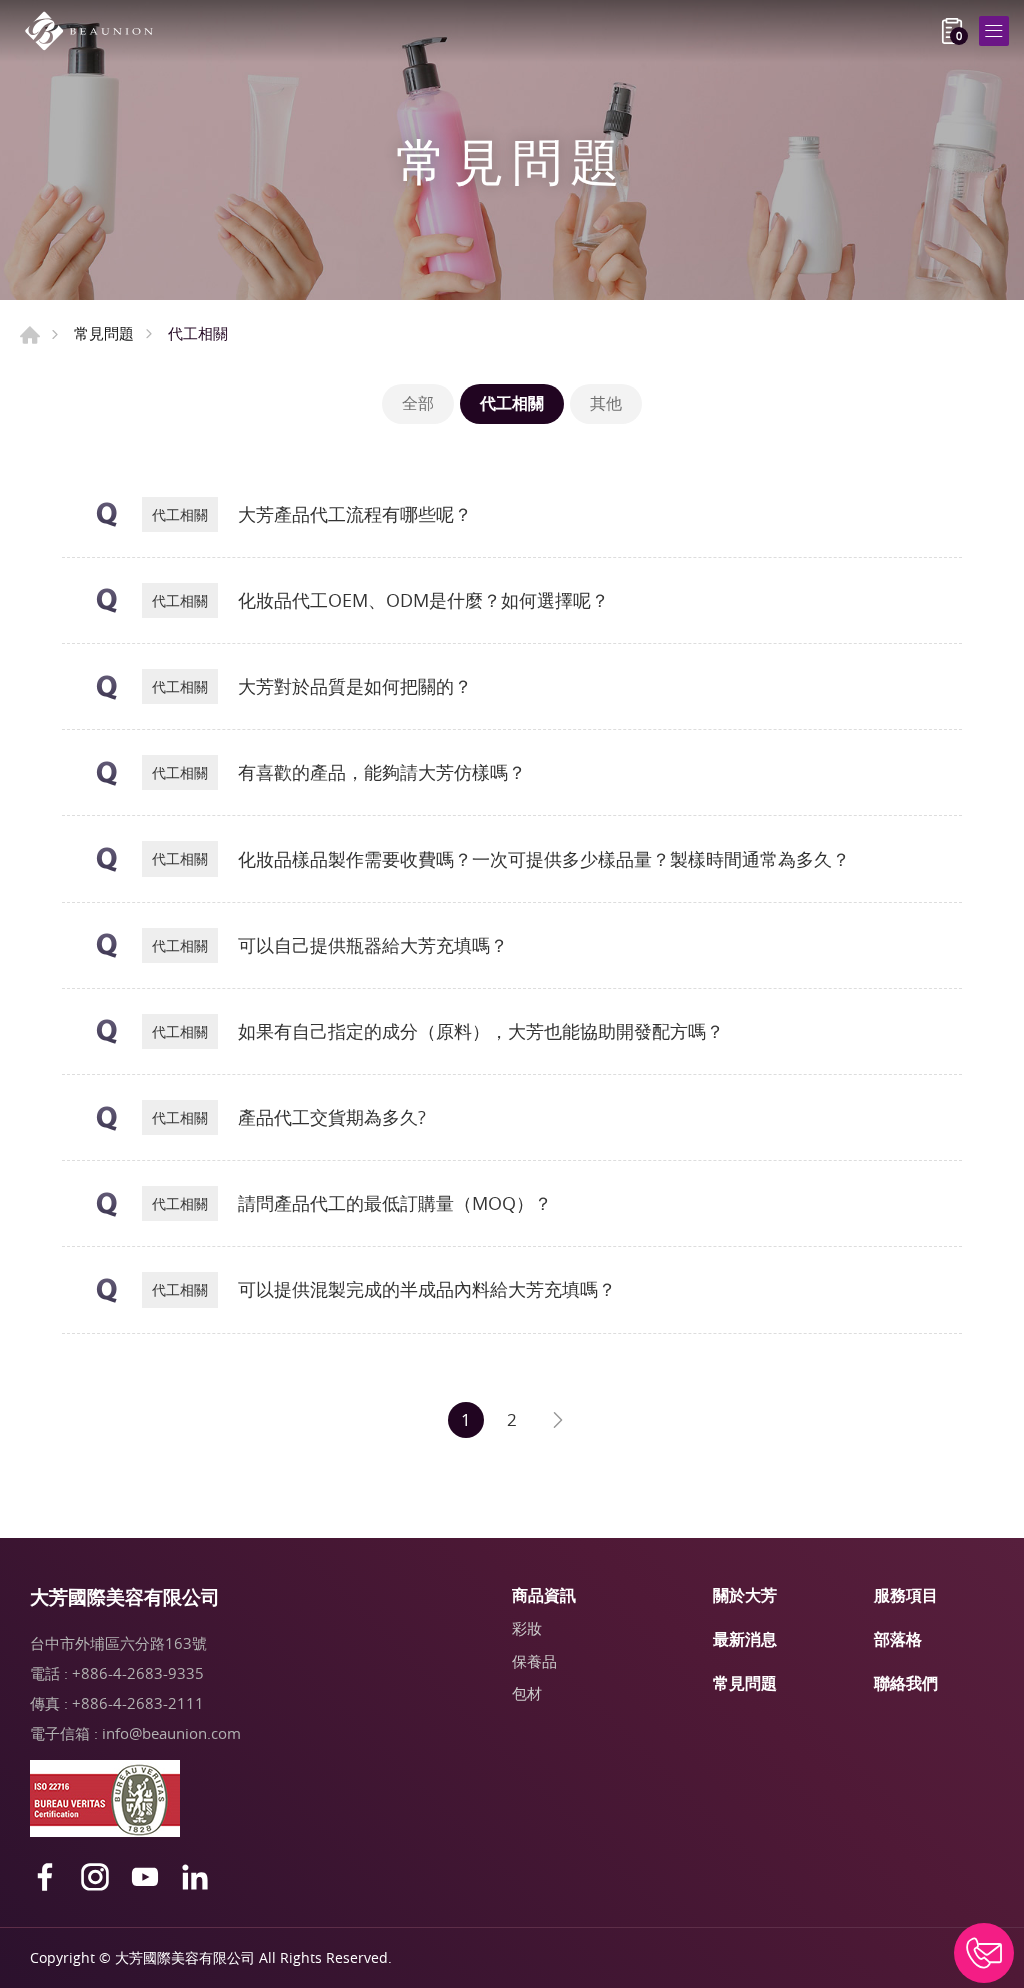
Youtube (145, 1877)
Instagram (95, 1877)
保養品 (534, 1661)
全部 (418, 403)
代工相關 (512, 403)
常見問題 (104, 333)
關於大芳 (745, 1595)
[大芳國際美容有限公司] (95, 31)
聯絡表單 (984, 1953)
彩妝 (527, 1628)
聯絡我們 (906, 1683)
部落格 (898, 1639)
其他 (606, 403)
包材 (527, 1693)
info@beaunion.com (171, 1733)
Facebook (45, 1877)
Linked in (195, 1877)
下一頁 (558, 1420)
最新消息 (745, 1639)
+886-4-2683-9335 (138, 1673)
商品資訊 (544, 1595)
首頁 (30, 335)
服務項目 (906, 1595)
